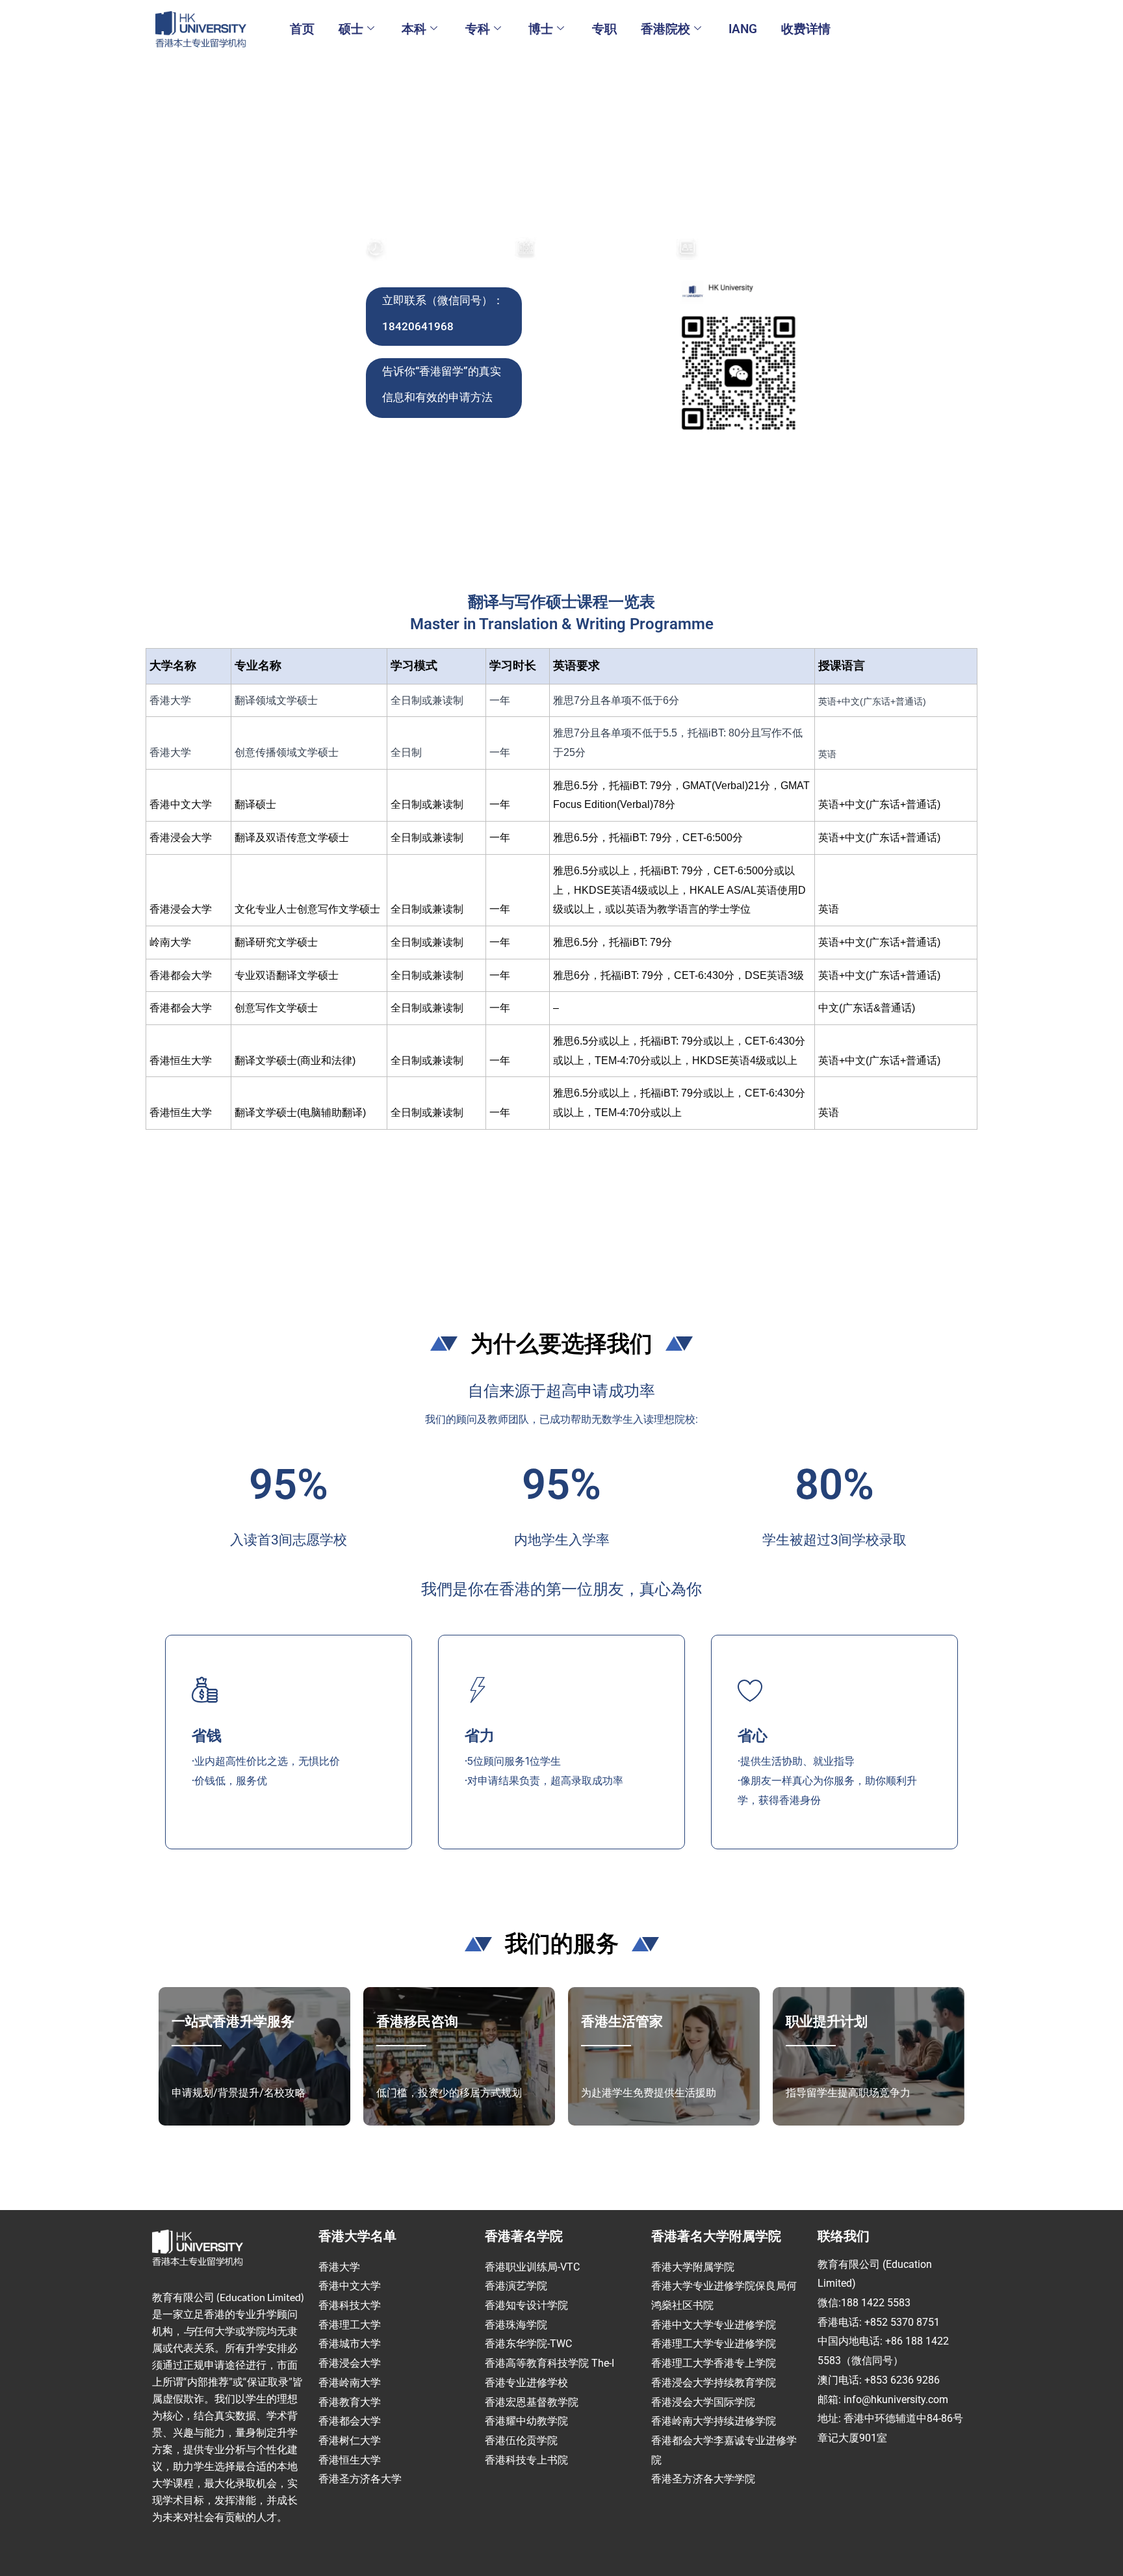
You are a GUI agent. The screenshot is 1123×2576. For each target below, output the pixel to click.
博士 (541, 29)
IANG (743, 29)
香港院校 (665, 29)
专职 (604, 29)
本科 (414, 29)
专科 (478, 29)
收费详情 (806, 29)
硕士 (351, 29)
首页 (302, 29)
